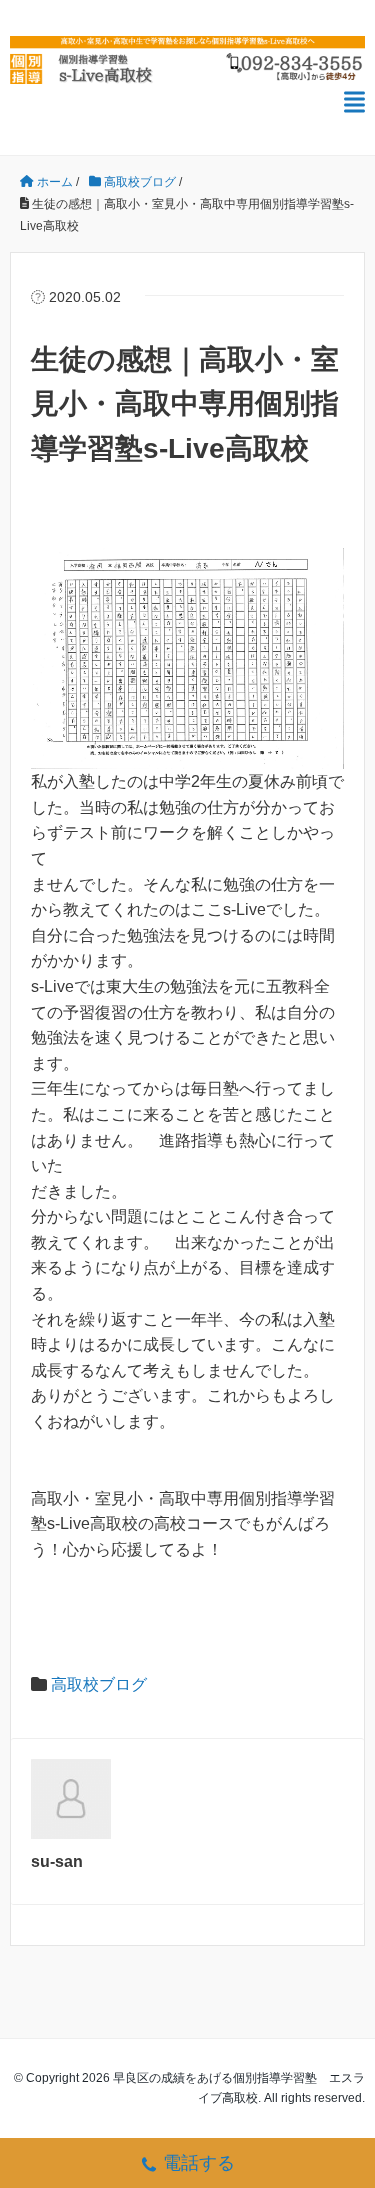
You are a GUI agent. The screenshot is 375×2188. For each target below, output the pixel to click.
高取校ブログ (99, 1684)
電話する (199, 2163)
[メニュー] (354, 102)
